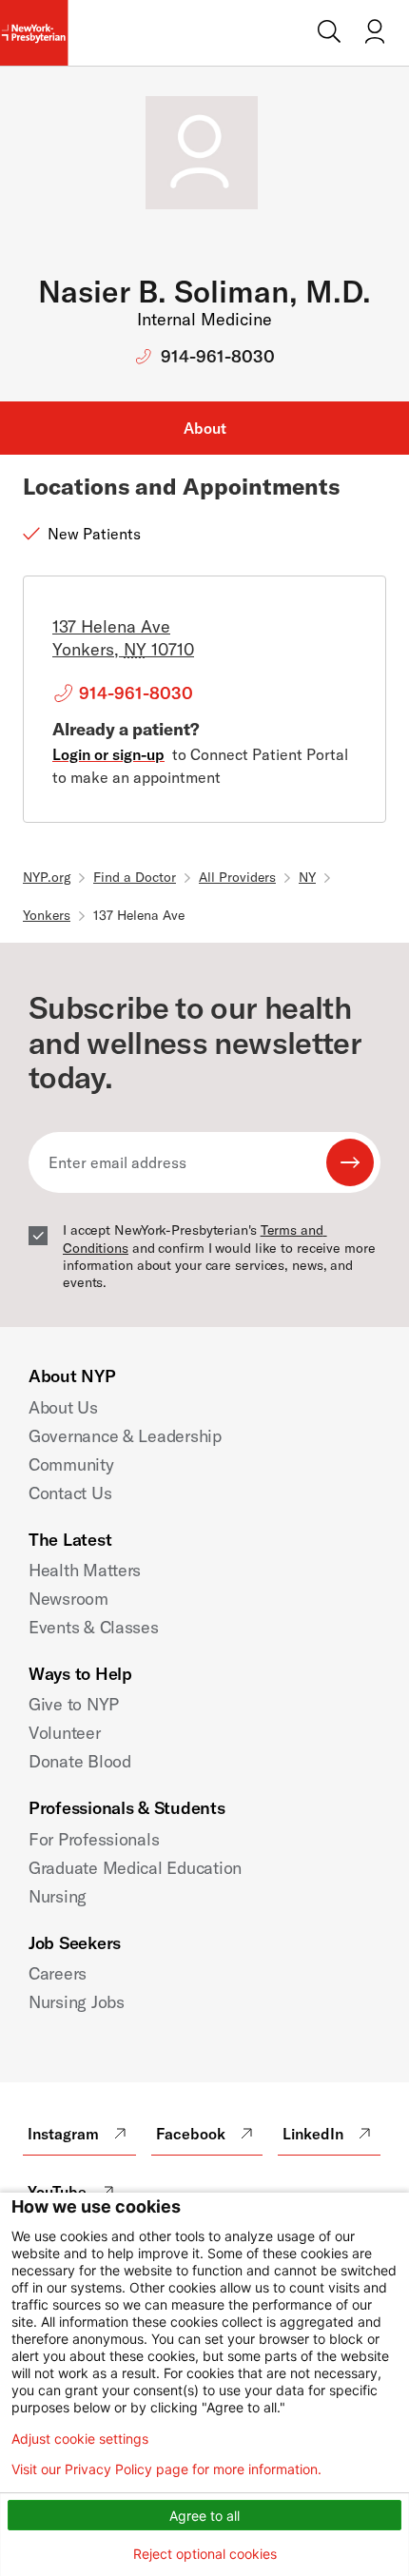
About (205, 428)
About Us (63, 1407)
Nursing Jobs (77, 2002)
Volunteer (65, 1733)
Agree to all (204, 2516)
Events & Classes (94, 1627)
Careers (58, 1973)
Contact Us (70, 1493)
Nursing (58, 1896)
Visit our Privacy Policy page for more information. (166, 2469)
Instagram (63, 2134)
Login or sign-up (108, 754)
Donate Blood (80, 1761)
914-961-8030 (218, 356)
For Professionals (94, 1839)
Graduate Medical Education (135, 1868)
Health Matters (85, 1570)
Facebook (191, 2134)
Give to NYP (74, 1704)
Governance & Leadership (125, 1436)
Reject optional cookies (205, 2554)
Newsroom (68, 1599)
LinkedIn (313, 2134)
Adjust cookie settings (80, 2439)
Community (71, 1464)
